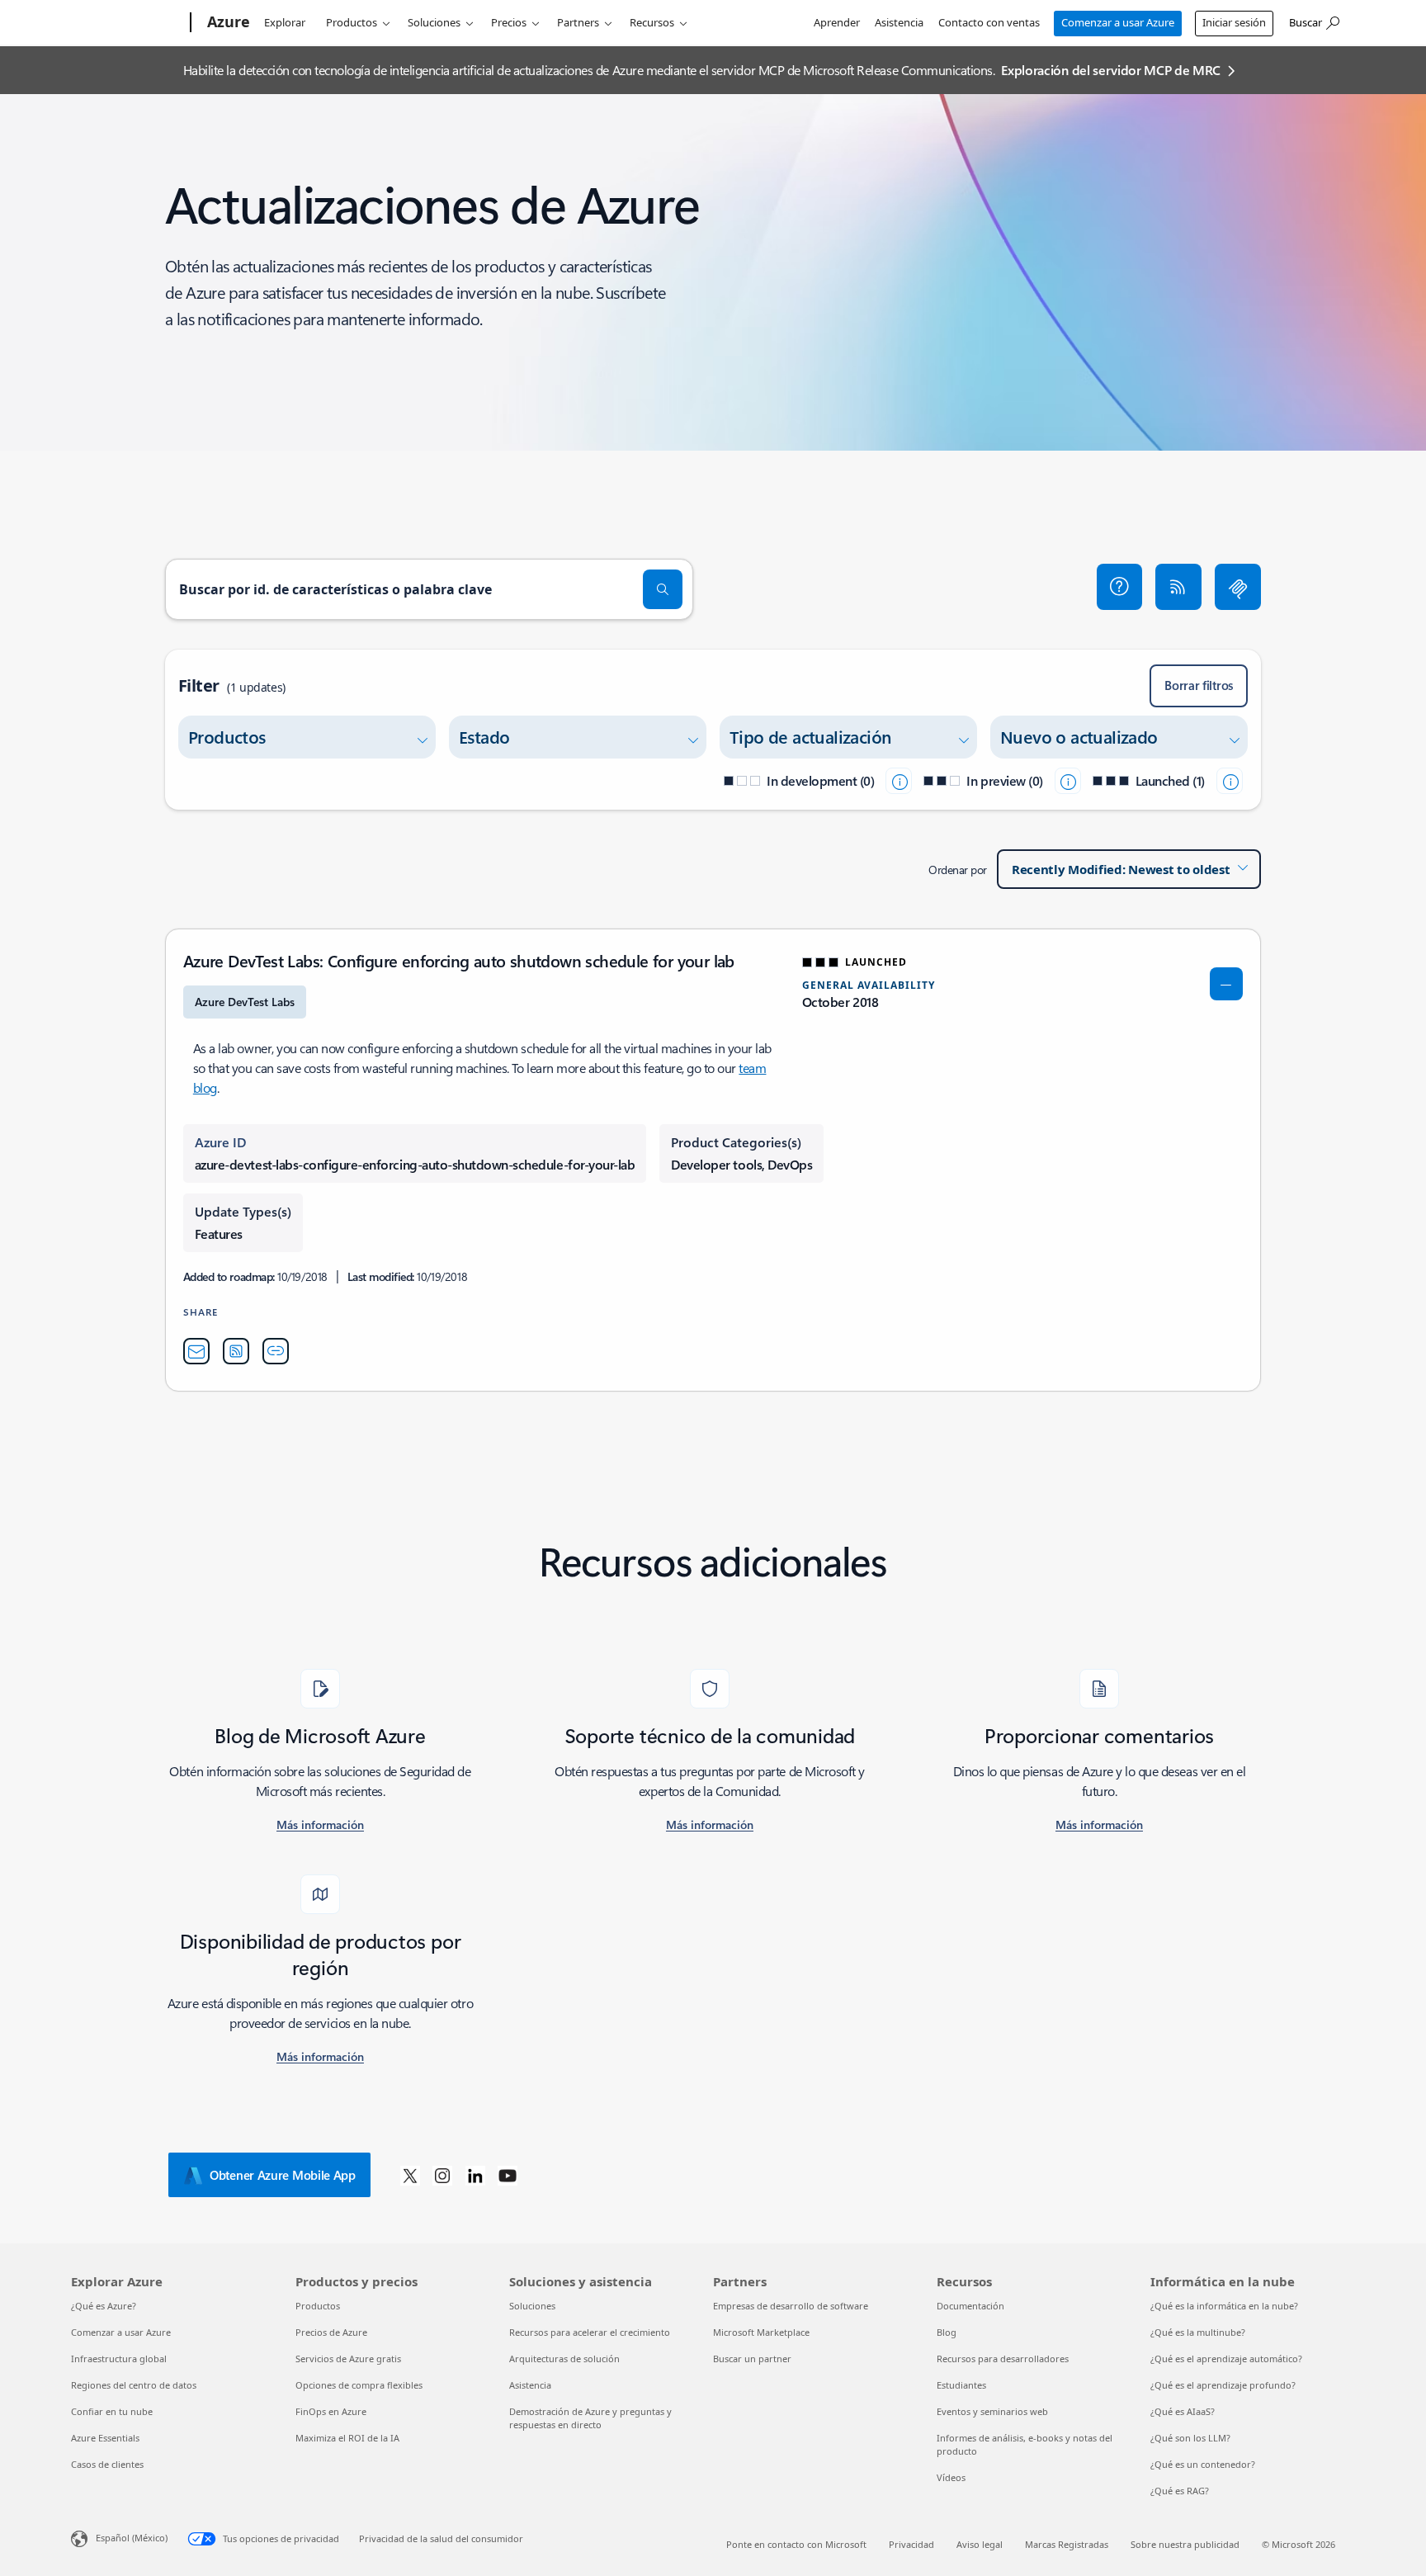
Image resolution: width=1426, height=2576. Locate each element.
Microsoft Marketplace (761, 2332)
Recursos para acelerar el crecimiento (590, 2332)
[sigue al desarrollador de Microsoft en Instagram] (442, 2175)
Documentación (970, 2306)
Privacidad (911, 2544)
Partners (578, 22)
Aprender (837, 22)
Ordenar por (958, 870)
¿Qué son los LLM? (1190, 2438)
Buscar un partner (752, 2359)
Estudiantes (961, 2385)
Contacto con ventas (989, 22)
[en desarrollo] (899, 781)
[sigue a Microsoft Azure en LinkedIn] (475, 2175)
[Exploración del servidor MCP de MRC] (1238, 587)
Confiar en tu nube (112, 2411)
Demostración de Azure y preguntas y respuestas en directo (590, 2418)
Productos (352, 22)
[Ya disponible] (1230, 781)
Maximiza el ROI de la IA (347, 2438)
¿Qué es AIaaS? (1183, 2411)
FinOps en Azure (331, 2411)
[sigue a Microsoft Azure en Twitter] (410, 2175)
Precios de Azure (331, 2332)
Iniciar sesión (1234, 22)
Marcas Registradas (1067, 2544)
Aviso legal (980, 2544)
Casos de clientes (107, 2464)
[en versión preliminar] (1068, 781)
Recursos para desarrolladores (1003, 2359)
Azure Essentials (105, 2438)
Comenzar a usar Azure (1118, 22)
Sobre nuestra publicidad (1185, 2544)
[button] (1120, 587)
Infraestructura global (119, 2359)
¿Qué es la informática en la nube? (1224, 2306)
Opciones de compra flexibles (359, 2385)
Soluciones (434, 22)
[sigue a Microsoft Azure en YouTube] (508, 2175)
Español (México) (132, 2538)
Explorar (285, 22)
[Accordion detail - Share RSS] (236, 1351)
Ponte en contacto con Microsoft (796, 2544)
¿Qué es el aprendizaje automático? (1226, 2359)
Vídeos (951, 2477)
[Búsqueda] (663, 589)
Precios (509, 22)
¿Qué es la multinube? (1198, 2332)
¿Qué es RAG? (1180, 2491)
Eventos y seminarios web (992, 2411)
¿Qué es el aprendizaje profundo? (1223, 2385)
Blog (947, 2332)
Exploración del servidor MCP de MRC (1111, 70)
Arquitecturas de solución (564, 2359)
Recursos (652, 22)
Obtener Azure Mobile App (283, 2175)
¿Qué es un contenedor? (1203, 2464)
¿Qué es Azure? (104, 2306)
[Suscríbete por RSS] (1178, 587)
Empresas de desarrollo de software (791, 2306)
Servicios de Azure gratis (348, 2359)
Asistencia (899, 22)
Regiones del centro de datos (134, 2385)
